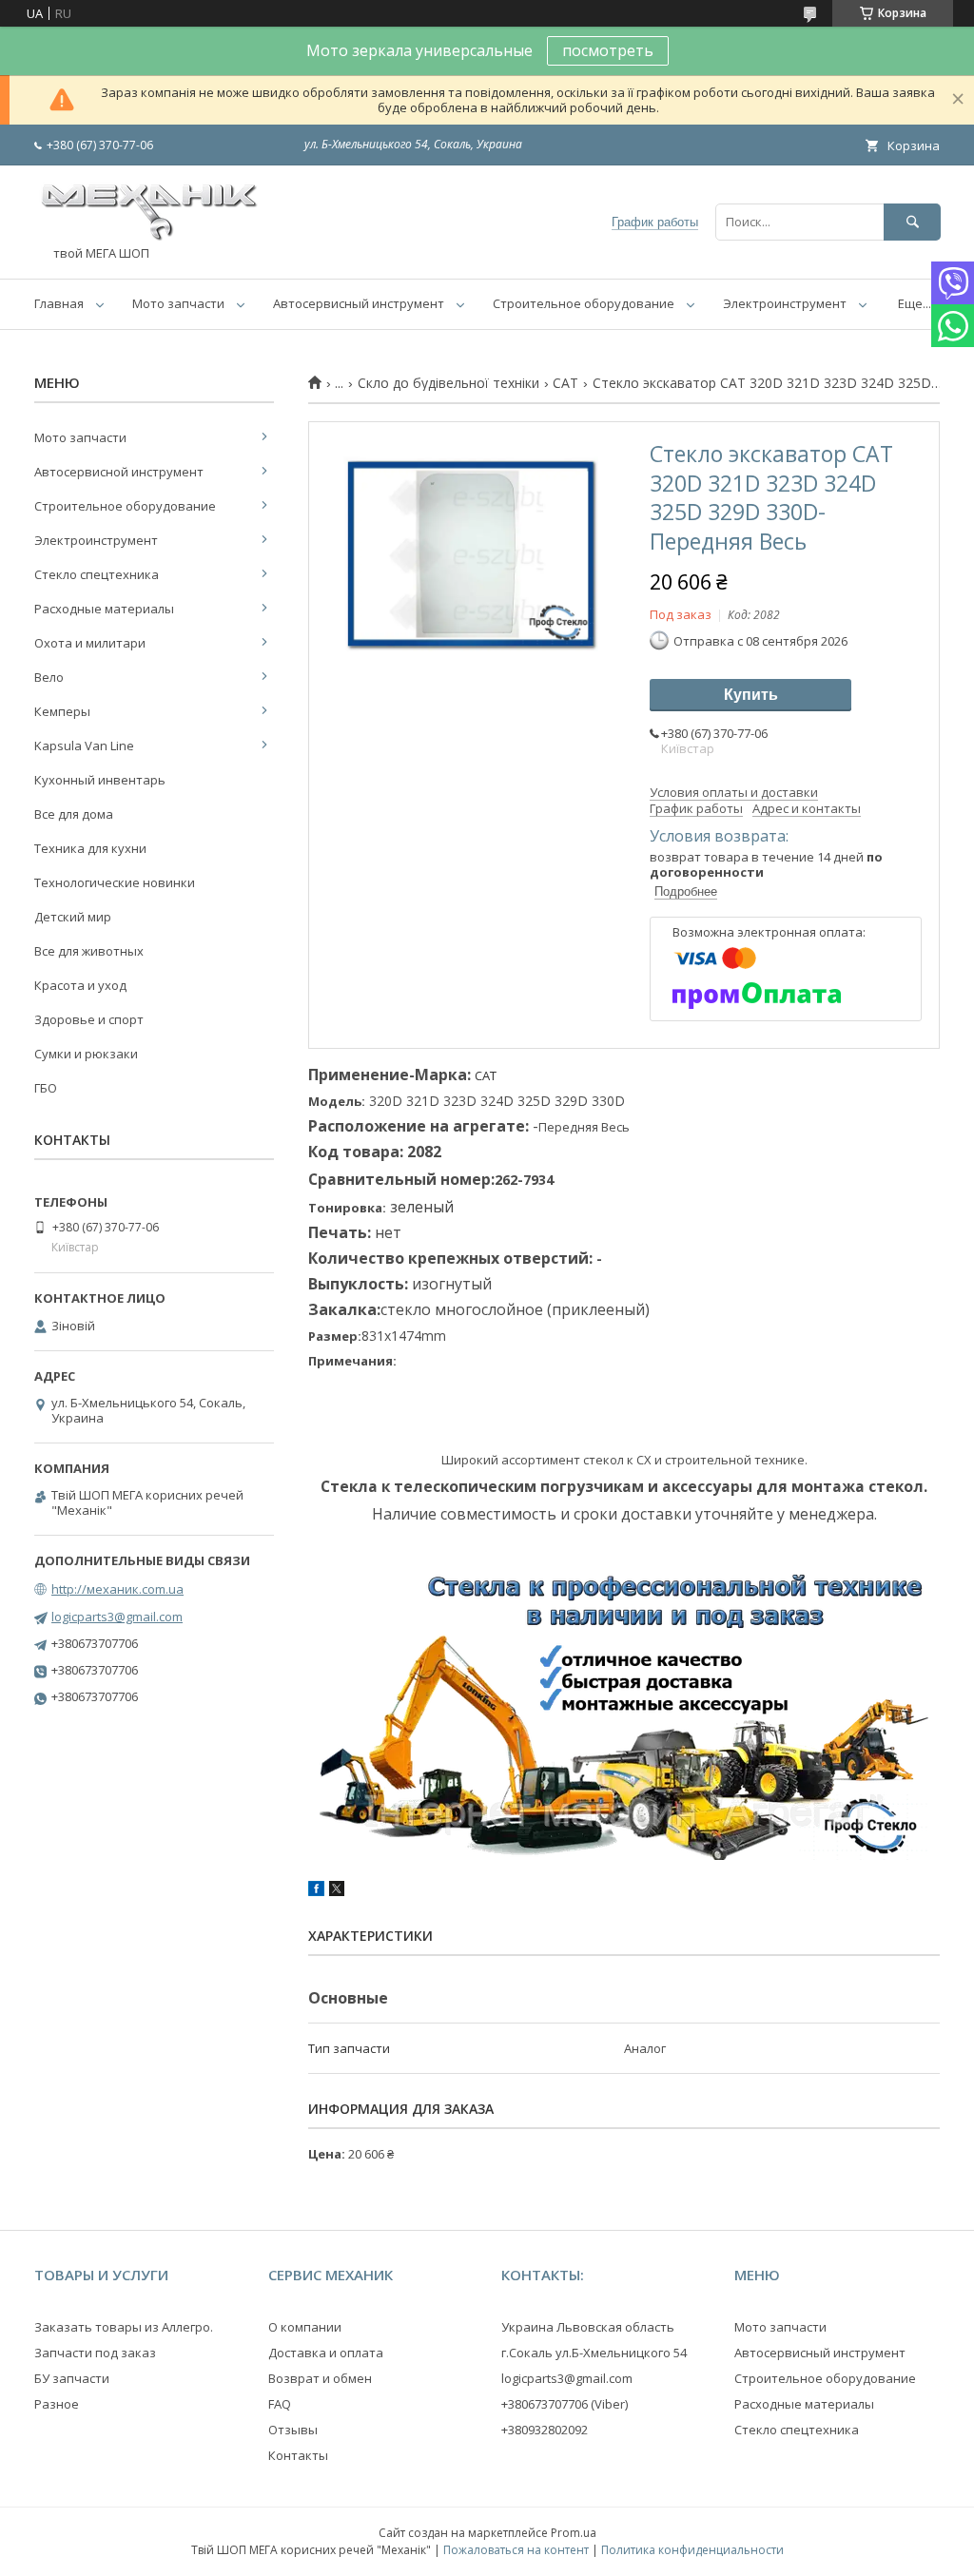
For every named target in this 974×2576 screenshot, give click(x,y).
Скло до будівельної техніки (448, 383)
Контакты (298, 2455)
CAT (565, 383)
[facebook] (316, 1891)
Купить (751, 695)
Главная (59, 303)
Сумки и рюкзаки (86, 1054)
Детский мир (73, 917)
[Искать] (912, 222)
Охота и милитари (90, 643)
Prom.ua (574, 2533)
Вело (49, 677)
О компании (305, 2327)
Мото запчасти (178, 303)
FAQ (280, 2404)
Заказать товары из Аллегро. (124, 2327)
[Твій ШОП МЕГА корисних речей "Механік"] (148, 237)
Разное (57, 2404)
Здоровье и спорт (89, 1019)
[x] (337, 1891)
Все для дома (74, 814)
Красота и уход (80, 985)
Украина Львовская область (588, 2327)
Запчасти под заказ (95, 2353)
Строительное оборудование (584, 303)
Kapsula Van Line (84, 746)
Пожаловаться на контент (516, 2550)
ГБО (46, 1088)
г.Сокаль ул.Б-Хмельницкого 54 (594, 2353)
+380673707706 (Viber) (565, 2404)
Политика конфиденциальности (692, 2550)
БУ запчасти (72, 2378)
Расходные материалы (104, 609)
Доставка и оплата (326, 2353)
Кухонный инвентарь (100, 780)
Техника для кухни (90, 848)
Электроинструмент (785, 303)
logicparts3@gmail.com (117, 1617)
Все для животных (89, 951)
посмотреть (608, 50)
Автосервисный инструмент (359, 303)
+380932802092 (545, 2430)
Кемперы (62, 711)
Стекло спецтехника (97, 574)
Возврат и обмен (320, 2378)
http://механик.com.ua (117, 1589)
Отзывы (293, 2430)
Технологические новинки (115, 882)
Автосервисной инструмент (119, 472)
